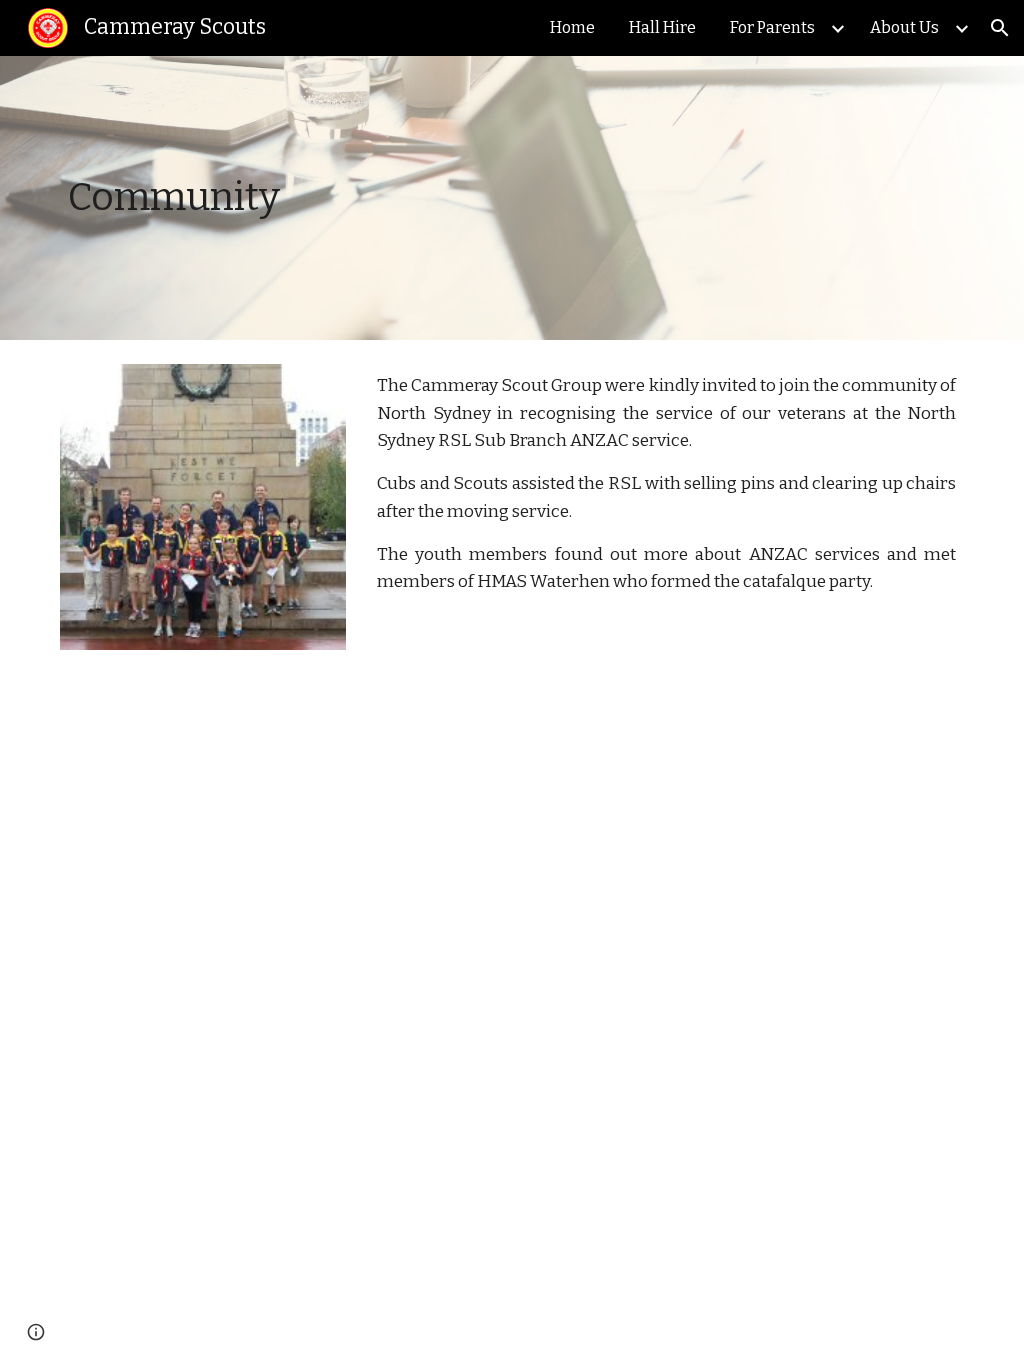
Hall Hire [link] (662, 27)
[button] (1000, 28)
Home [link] (572, 27)
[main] (357, 198)
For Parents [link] (772, 27)
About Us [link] (904, 27)
